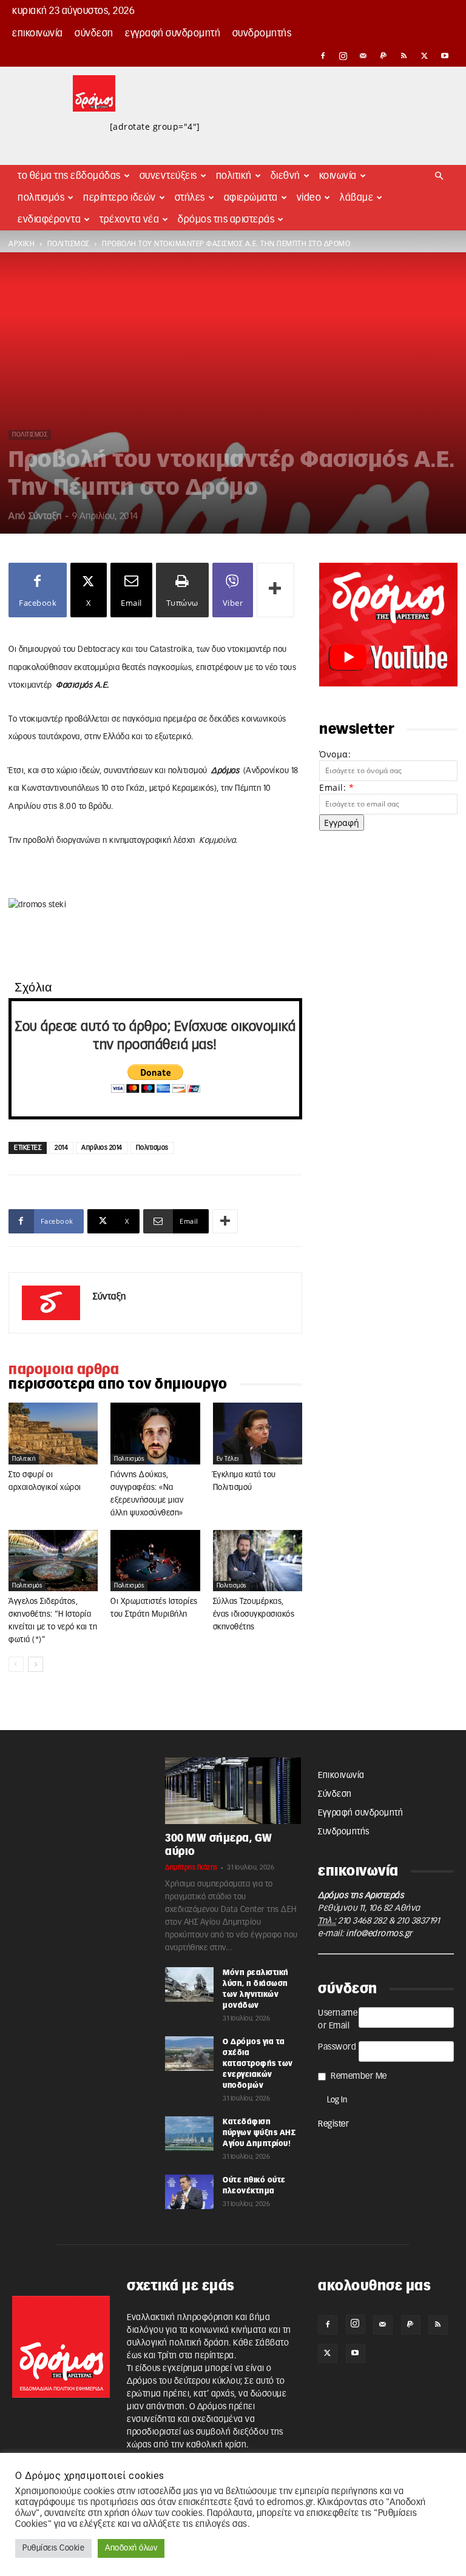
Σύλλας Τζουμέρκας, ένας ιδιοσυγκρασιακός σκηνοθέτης (254, 1615)
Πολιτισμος (152, 1148)
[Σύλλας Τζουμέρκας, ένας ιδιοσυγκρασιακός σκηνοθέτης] (258, 1561)
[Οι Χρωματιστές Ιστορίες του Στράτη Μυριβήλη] (155, 1561)
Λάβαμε (356, 198)
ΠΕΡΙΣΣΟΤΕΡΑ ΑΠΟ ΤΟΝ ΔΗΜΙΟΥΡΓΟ (118, 1384)
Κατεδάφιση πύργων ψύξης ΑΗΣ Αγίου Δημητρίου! (259, 2133)
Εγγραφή (342, 823)
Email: (336, 787)
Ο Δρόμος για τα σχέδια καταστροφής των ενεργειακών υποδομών (258, 2064)
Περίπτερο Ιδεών (120, 198)
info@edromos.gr (379, 1934)
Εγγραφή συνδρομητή (173, 33)
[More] (275, 590)
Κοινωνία (338, 176)
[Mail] (363, 56)
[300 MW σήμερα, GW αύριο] (233, 1791)
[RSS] (404, 56)
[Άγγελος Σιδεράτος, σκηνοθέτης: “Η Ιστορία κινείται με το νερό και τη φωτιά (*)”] (53, 1561)
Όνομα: (335, 754)
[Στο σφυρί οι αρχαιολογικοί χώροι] (53, 1433)
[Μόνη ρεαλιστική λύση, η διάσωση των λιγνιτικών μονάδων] (189, 1984)
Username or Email (338, 2020)
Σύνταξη (45, 516)
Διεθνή (285, 176)
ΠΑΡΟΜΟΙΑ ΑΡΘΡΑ (64, 1370)
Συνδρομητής (262, 33)
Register (333, 2124)
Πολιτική (234, 176)
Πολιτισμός (41, 198)
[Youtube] (445, 56)
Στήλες (190, 198)
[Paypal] (384, 56)
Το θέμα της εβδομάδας (69, 176)
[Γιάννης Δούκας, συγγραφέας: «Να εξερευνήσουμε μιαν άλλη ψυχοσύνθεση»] (155, 1434)
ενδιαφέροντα (49, 220)
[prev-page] (16, 1664)
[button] (439, 176)
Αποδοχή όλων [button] (131, 2548)
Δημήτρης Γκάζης (191, 1867)
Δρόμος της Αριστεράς (226, 220)
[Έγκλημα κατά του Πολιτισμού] (258, 1433)
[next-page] (35, 1664)
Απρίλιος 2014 (102, 1148)
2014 (61, 1148)
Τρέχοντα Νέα (129, 220)
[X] (425, 56)
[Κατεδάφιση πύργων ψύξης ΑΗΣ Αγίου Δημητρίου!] (189, 2133)
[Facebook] (323, 56)
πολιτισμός (69, 244)
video (309, 198)
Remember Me (359, 2076)
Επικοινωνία (38, 33)
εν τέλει (228, 1459)
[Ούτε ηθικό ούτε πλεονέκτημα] (189, 2192)
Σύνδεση (94, 33)
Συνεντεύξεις (168, 176)
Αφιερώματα (251, 198)
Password (337, 2047)
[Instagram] (343, 56)
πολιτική (24, 1459)
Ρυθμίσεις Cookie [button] (53, 2548)
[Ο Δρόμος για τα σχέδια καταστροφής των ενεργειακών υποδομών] (189, 2053)
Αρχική (22, 244)
